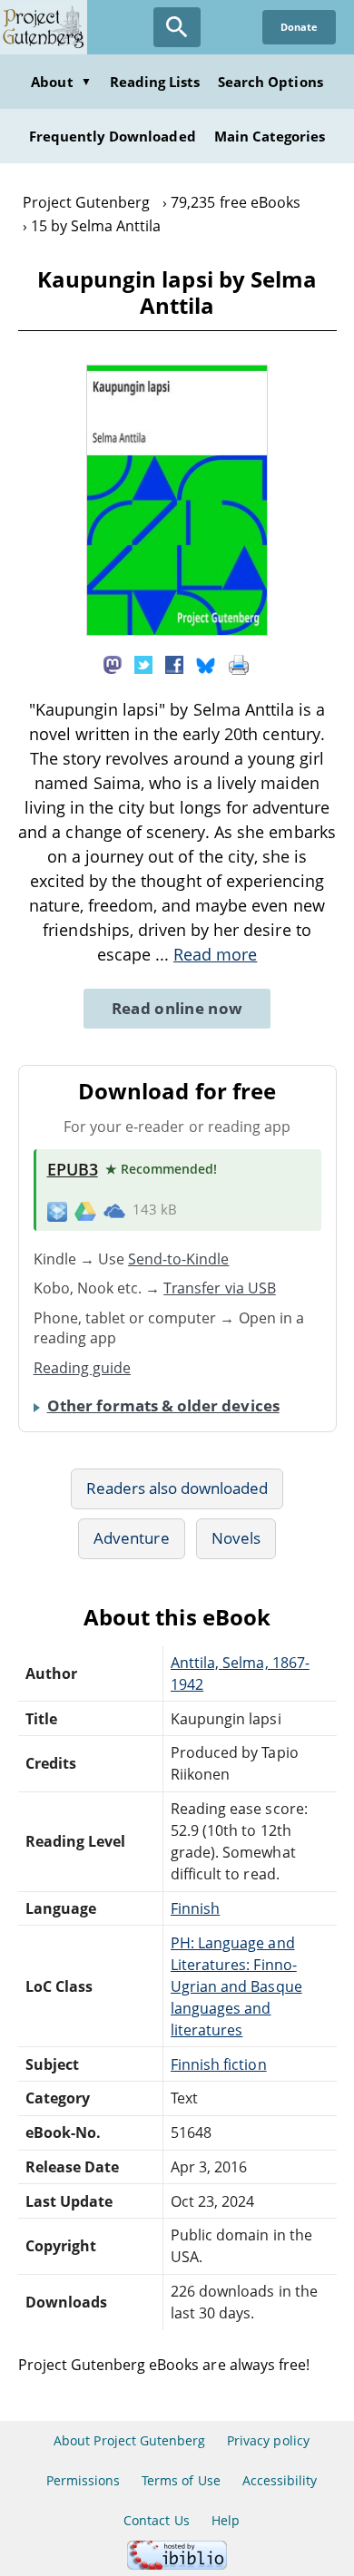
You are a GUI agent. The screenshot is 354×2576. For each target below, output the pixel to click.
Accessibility (280, 2480)
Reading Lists (155, 82)
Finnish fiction (219, 2064)
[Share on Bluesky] (206, 664)
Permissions (83, 2480)
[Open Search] (177, 27)
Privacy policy (268, 2440)
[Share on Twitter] (143, 664)
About (61, 82)
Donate (299, 27)
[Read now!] (177, 630)
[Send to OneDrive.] (114, 1210)
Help (226, 2520)
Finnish (195, 1908)
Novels (236, 1538)
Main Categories (270, 136)
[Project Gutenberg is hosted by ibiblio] (177, 2565)
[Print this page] (239, 664)
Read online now (177, 1008)
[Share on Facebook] (174, 664)
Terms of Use (181, 2480)
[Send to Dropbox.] (57, 1210)
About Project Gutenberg (129, 2440)
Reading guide (83, 1368)
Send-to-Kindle (179, 1259)
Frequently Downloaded (113, 136)
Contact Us (156, 2520)
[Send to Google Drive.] (85, 1210)
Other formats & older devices (163, 1405)
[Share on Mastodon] (113, 664)
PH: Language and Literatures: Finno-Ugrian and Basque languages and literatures (236, 1986)
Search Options (270, 82)
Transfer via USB (220, 1288)
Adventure (131, 1538)
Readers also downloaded (177, 1488)
